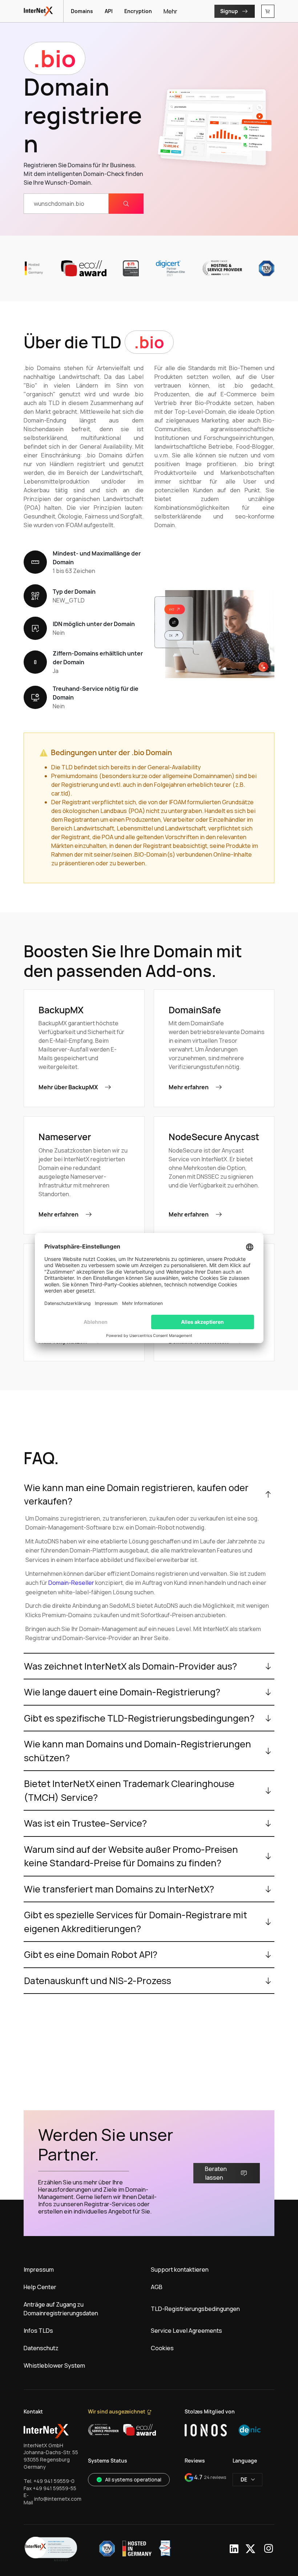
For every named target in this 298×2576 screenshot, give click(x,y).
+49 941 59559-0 (54, 2481)
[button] (51, 2549)
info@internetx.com (58, 2499)
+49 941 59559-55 (55, 2488)
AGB (157, 2287)
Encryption (138, 11)
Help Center (40, 2287)
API (109, 11)
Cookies (162, 2348)
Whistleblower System (54, 2365)
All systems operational (133, 2479)
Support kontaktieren (180, 2269)
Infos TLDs (38, 2331)
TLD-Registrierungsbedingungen (195, 2309)
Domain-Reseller (71, 1583)
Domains (82, 11)
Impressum (39, 2269)
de (244, 2479)
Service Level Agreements (186, 2331)
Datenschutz (41, 2348)
